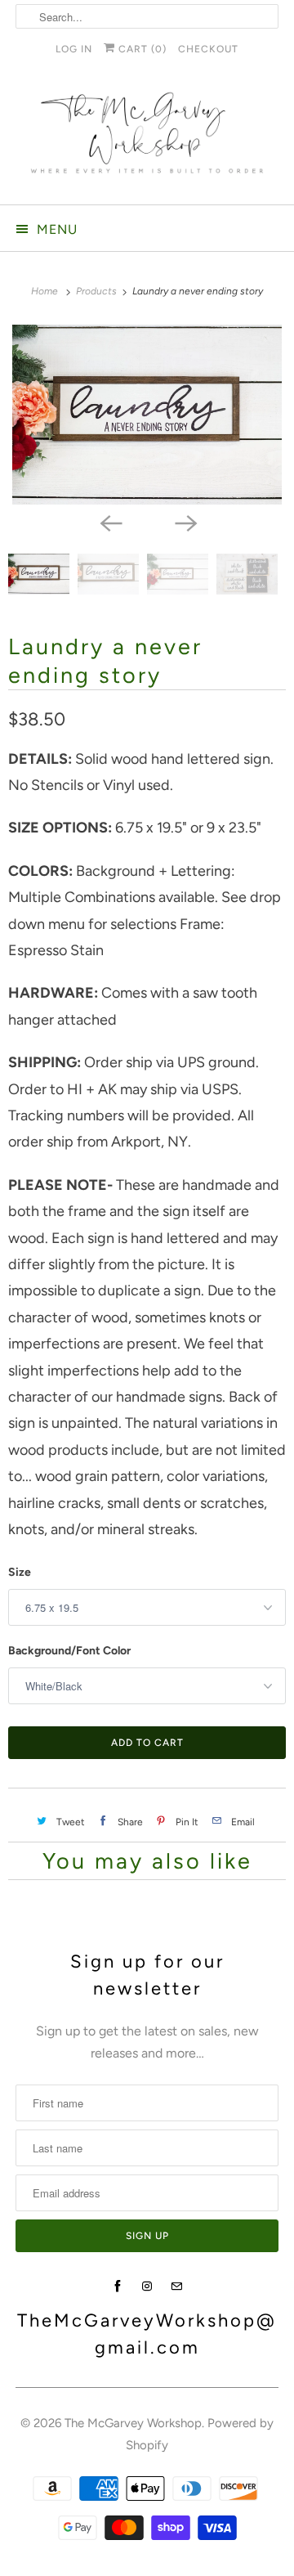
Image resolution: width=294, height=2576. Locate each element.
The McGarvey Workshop (133, 2423)
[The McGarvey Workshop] (147, 139)
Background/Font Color (69, 1651)
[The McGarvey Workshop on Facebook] (118, 2287)
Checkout (208, 49)
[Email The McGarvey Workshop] (176, 2287)
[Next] (185, 523)
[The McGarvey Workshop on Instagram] (147, 2287)
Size (20, 1572)
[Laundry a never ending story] (147, 415)
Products (98, 291)
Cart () (141, 49)
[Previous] (109, 523)
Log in (74, 49)
